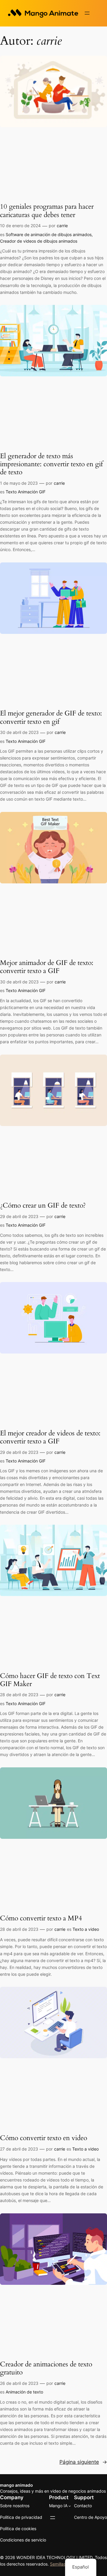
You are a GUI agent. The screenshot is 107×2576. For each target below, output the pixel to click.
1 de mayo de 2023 (19, 483)
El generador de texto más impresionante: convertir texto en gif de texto (51, 464)
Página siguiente (83, 2462)
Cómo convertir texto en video (44, 2138)
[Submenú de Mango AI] (70, 2506)
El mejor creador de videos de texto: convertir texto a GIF (50, 1437)
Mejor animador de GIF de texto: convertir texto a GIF (47, 967)
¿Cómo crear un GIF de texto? (43, 1206)
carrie (62, 226)
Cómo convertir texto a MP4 (41, 1918)
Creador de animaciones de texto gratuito (46, 2368)
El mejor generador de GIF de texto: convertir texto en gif (51, 718)
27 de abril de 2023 (19, 2149)
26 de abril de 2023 (19, 2383)
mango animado (16, 2485)
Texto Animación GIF (26, 492)
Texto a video (86, 1929)
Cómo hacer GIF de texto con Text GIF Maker (50, 1680)
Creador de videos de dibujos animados (39, 241)
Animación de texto (24, 2392)
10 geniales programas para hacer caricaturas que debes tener (47, 211)
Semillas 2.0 (62, 2564)
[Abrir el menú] (87, 13)
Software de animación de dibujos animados (49, 234)
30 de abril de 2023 (19, 732)
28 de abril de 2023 (19, 1695)
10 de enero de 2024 (20, 226)
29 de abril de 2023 (19, 1216)
